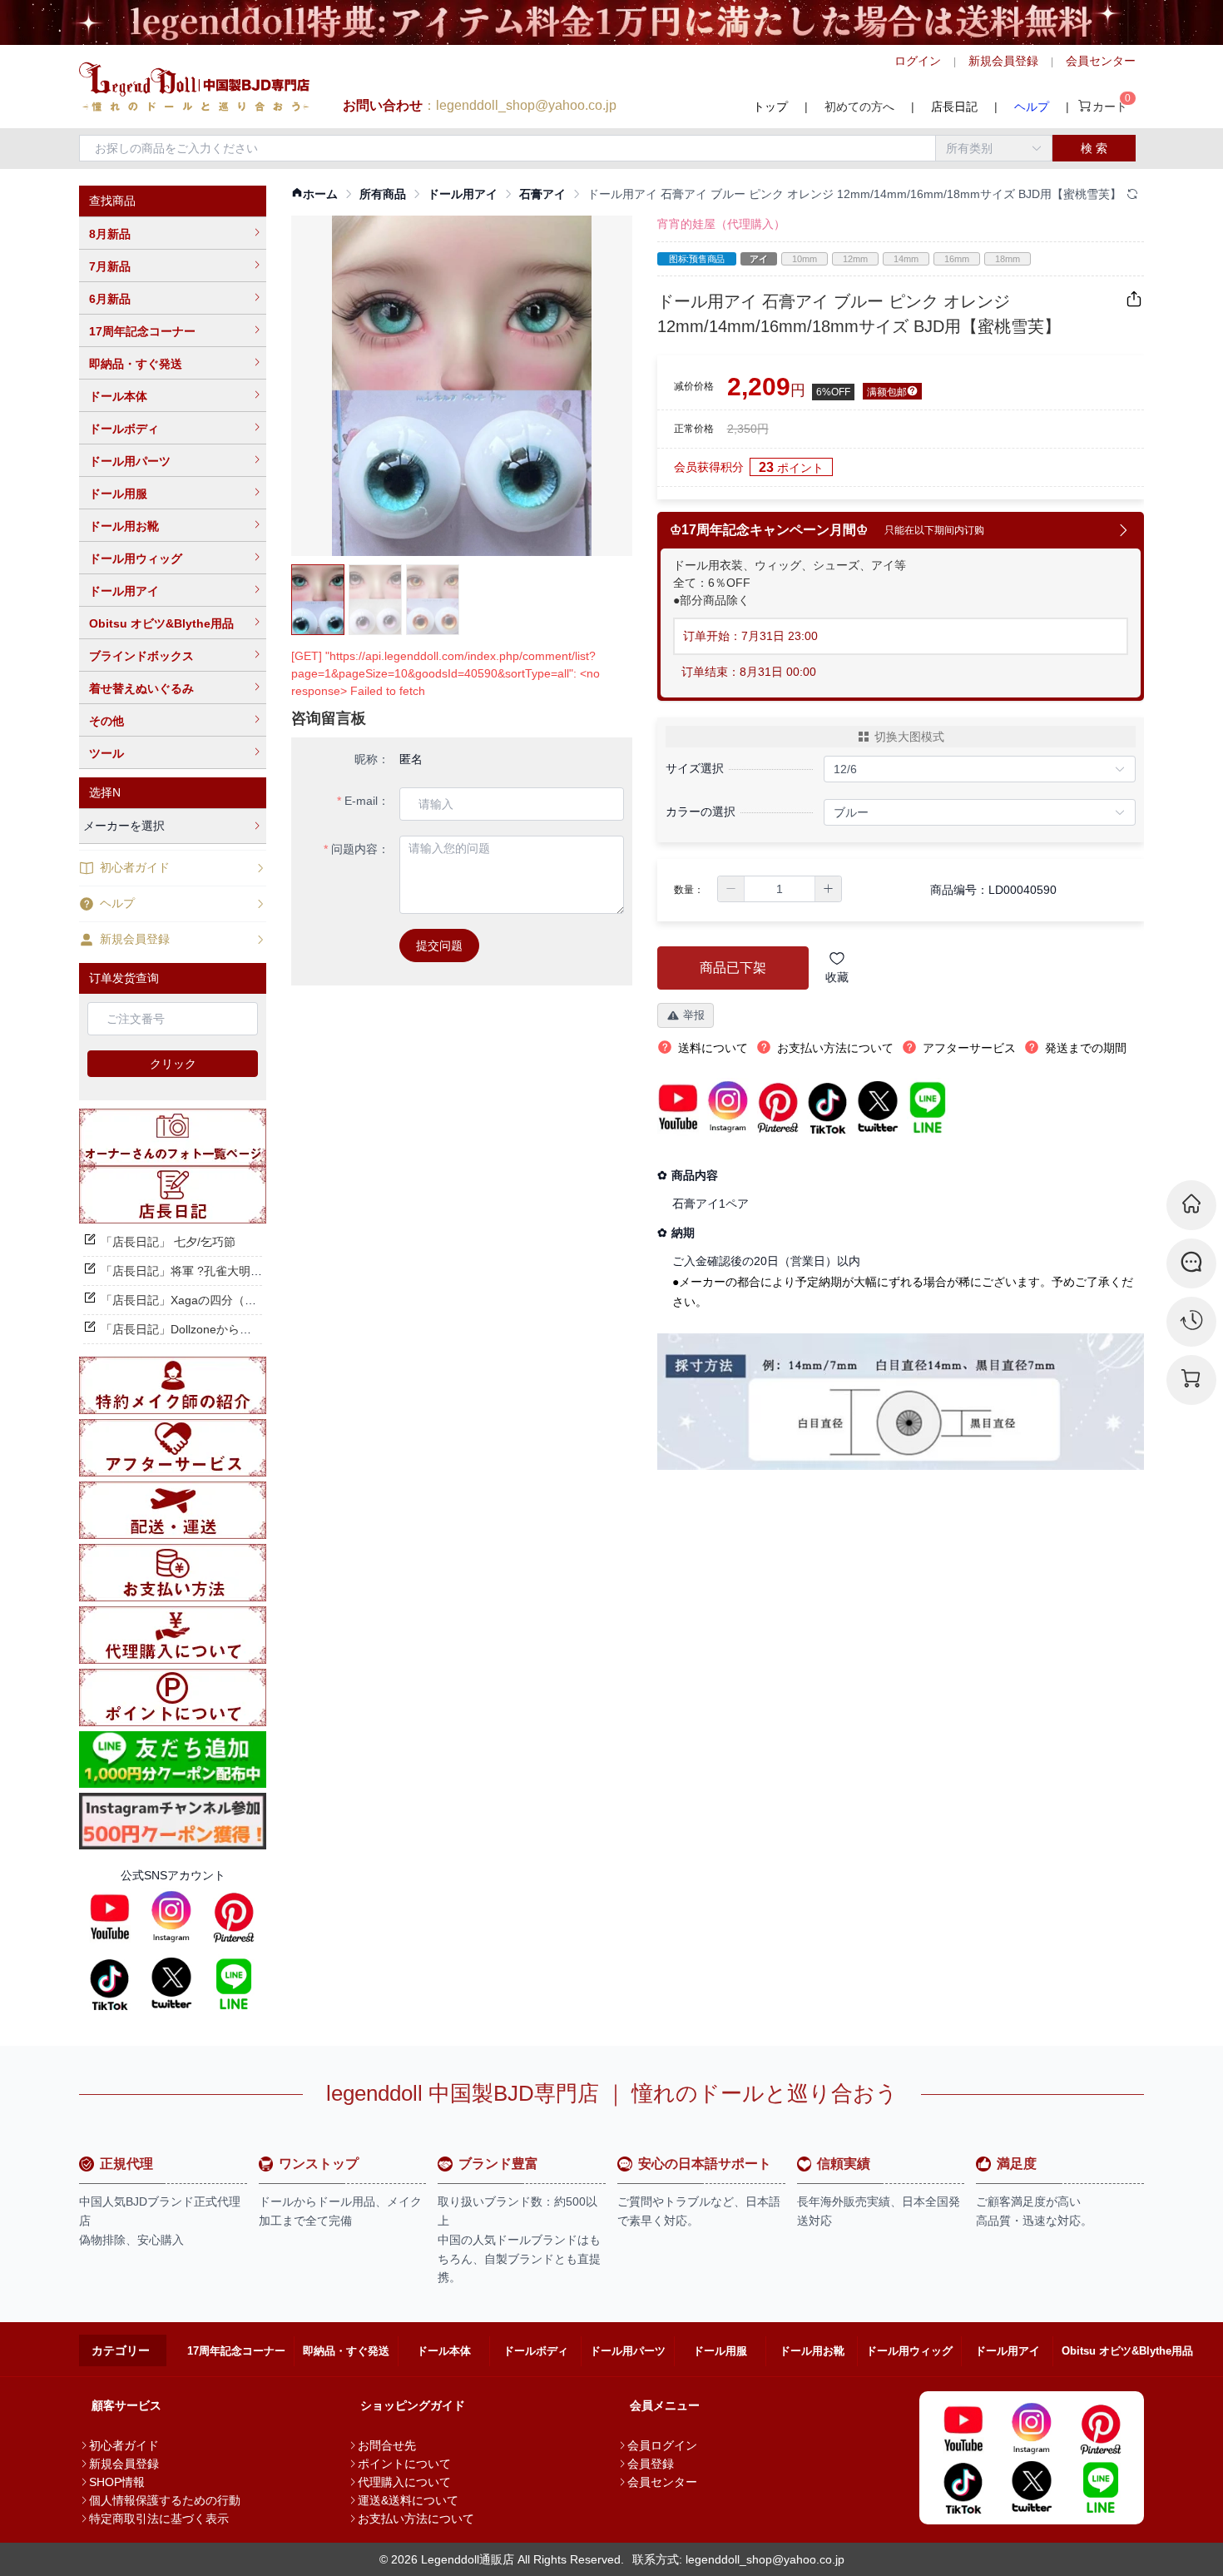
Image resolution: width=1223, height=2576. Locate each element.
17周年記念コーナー (142, 331)
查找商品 (112, 201)
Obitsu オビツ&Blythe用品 (161, 623)
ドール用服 (118, 494)
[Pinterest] (234, 1917)
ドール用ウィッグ (136, 558)
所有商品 (383, 194)
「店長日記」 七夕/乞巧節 (168, 1242)
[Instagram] (171, 1917)
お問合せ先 (387, 2445)
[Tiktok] (110, 1983)
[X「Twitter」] (171, 1983)
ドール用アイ (124, 591)
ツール (106, 753)
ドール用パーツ (130, 461)
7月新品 (110, 266)
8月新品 (110, 234)
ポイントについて (404, 2464)
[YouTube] (110, 1917)
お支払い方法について (416, 2519)
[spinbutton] (780, 889)
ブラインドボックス (141, 656)
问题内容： (360, 849)
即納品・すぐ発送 (136, 364)
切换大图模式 (909, 737)
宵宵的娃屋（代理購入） (721, 224)
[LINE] (234, 1983)
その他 (106, 721)
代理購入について (404, 2482)
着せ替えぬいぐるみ (141, 688)
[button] (731, 889)
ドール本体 (118, 396)
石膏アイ (542, 194)
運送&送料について (408, 2500)
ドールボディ (124, 429)
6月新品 (110, 299)
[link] (314, 194)
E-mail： (367, 801)
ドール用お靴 (124, 526)
